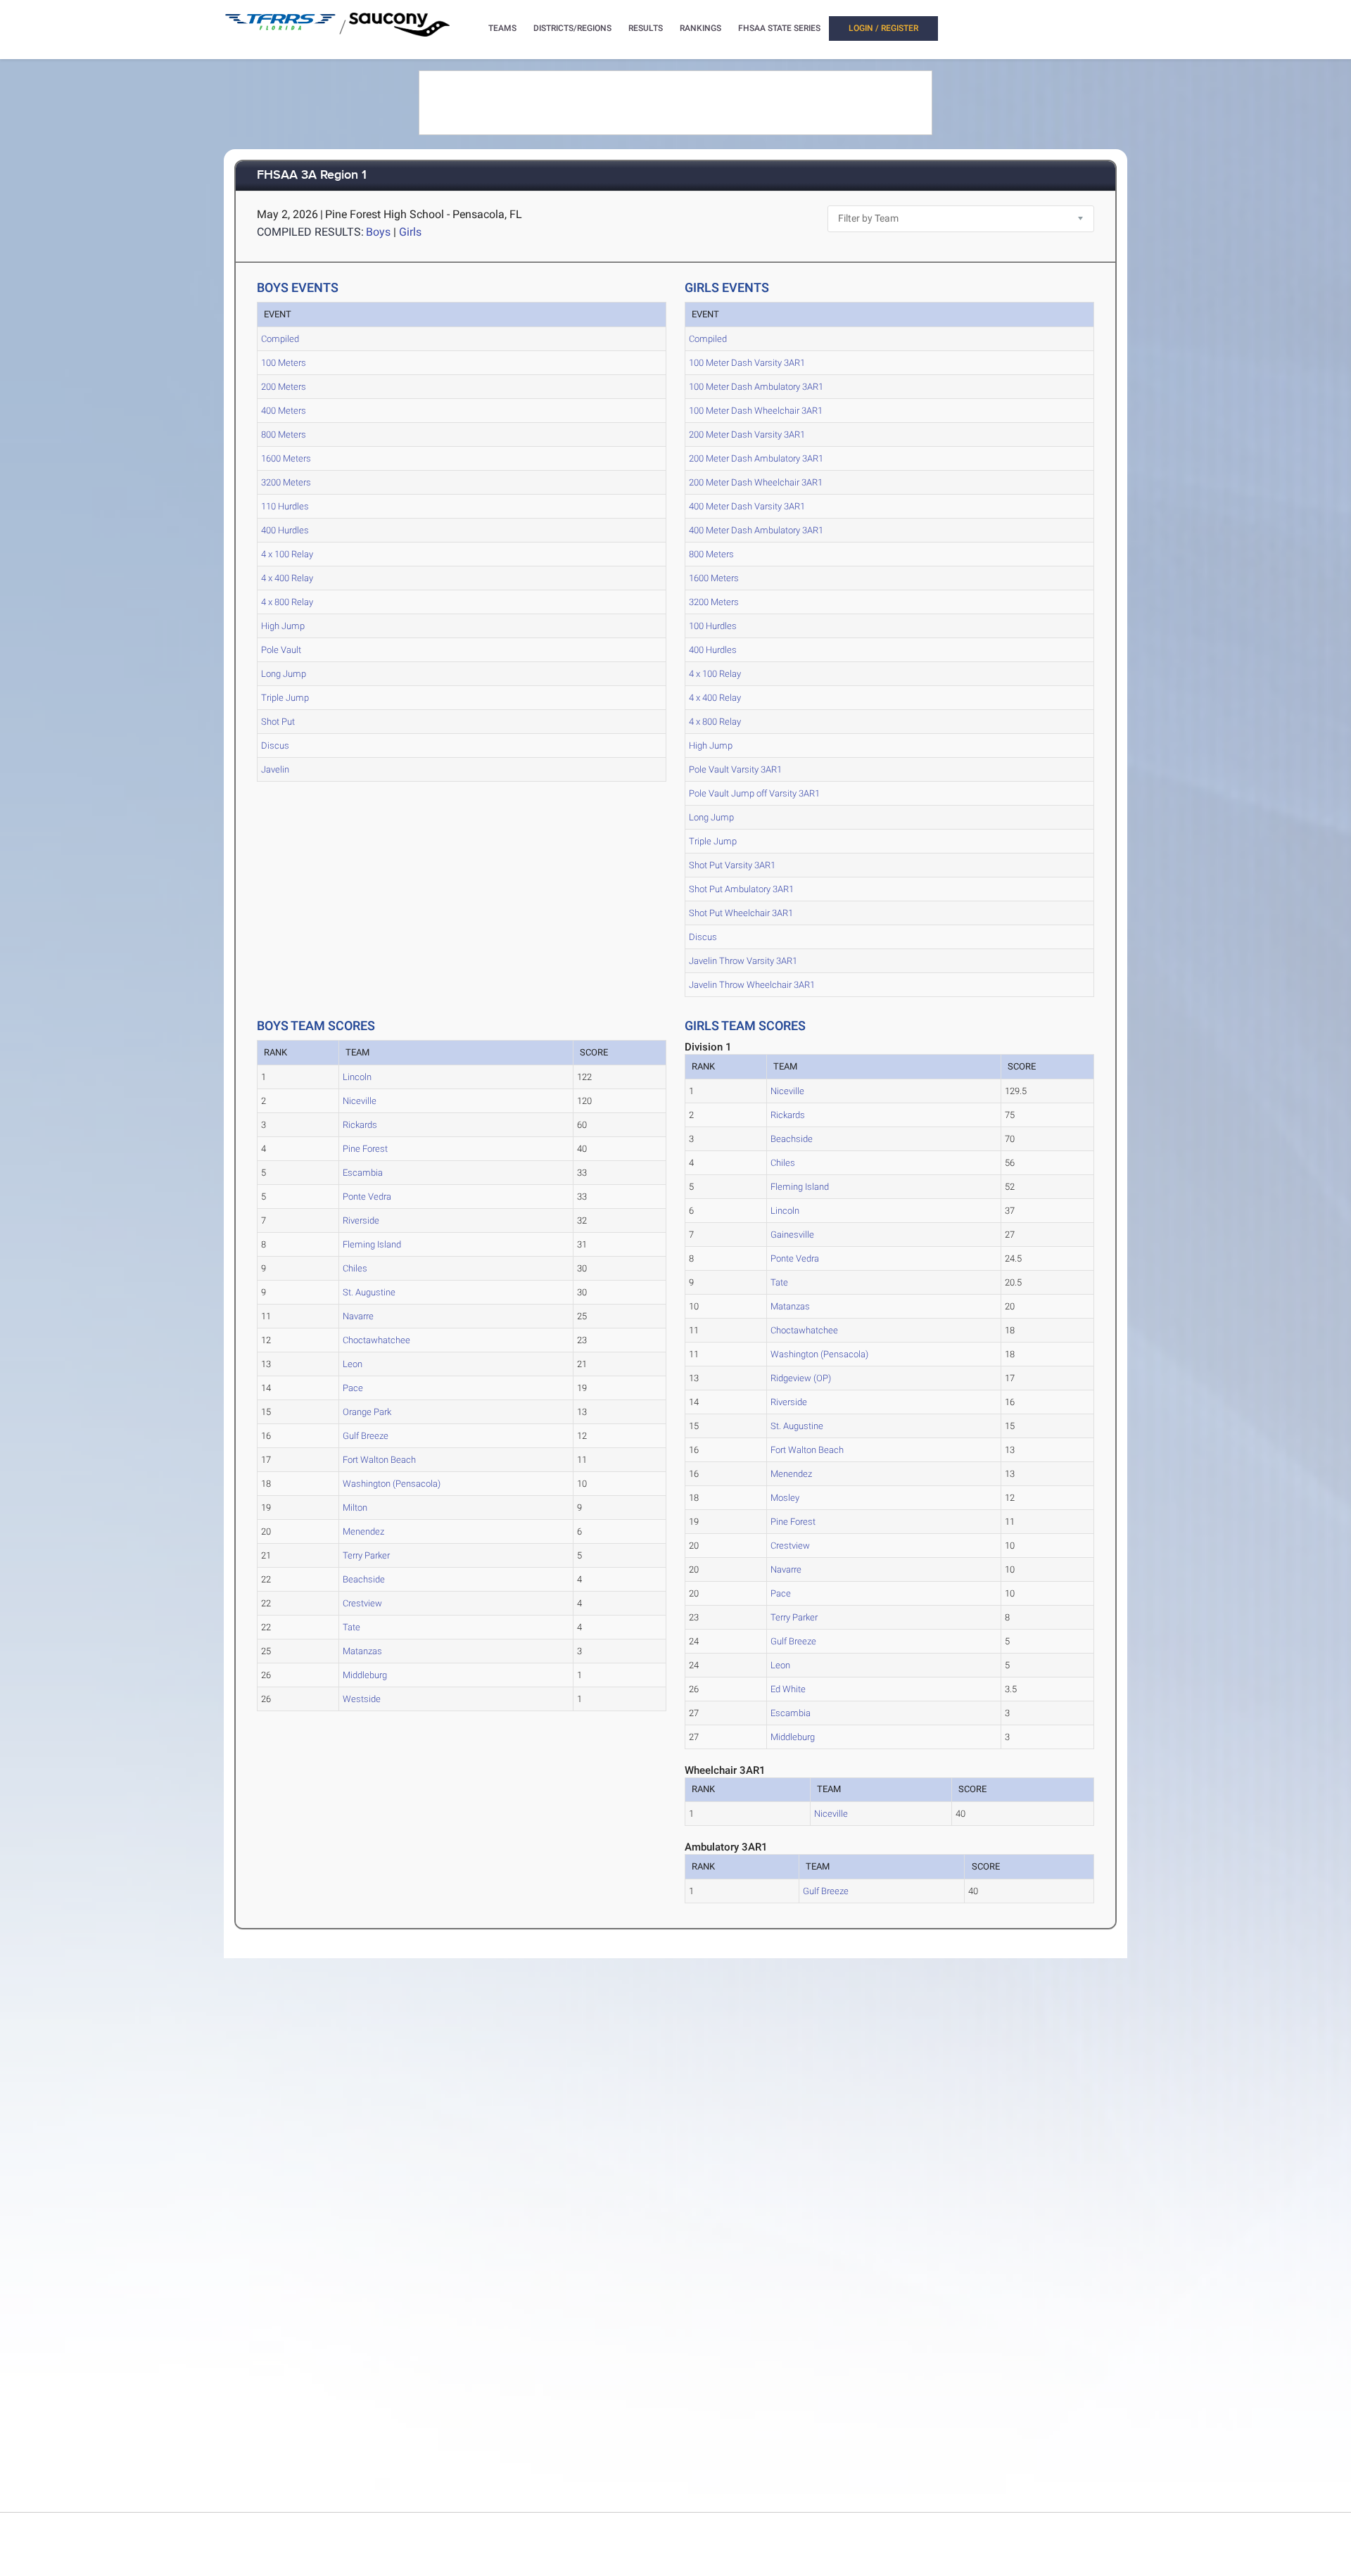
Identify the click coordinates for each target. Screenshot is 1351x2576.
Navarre (358, 1316)
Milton (355, 1508)
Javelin (275, 769)
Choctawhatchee (376, 1340)
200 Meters (284, 387)
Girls (410, 232)
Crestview (362, 1603)
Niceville (360, 1101)
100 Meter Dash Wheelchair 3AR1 (756, 411)
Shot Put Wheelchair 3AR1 (741, 913)
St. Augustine (369, 1292)
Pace (353, 1388)
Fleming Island (372, 1244)
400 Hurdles (285, 530)
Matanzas (362, 1651)
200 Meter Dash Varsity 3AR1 (747, 434)
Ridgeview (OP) (801, 1378)
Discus (275, 745)
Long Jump (284, 674)
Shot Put (278, 722)
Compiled (280, 339)
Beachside (364, 1579)
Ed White (788, 1689)
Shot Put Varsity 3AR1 (732, 865)
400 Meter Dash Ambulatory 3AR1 (756, 530)
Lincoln (357, 1077)
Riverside (361, 1220)
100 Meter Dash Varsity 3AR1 (747, 363)
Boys (378, 232)
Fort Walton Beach (379, 1460)
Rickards (360, 1125)
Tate (351, 1627)
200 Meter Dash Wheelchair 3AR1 (756, 482)
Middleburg (365, 1675)
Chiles (355, 1268)
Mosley (785, 1498)
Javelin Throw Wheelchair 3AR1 (752, 985)
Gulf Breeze (366, 1436)
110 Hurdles (285, 506)
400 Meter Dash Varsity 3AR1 (747, 506)
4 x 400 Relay (287, 578)
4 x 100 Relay (287, 554)
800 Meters (284, 434)
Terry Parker (366, 1555)
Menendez (363, 1531)
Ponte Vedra (367, 1197)
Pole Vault (281, 650)
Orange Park (367, 1412)
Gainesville (792, 1235)
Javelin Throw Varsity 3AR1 (743, 961)
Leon (353, 1364)
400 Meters (284, 411)
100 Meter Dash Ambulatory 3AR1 (756, 387)
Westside (362, 1699)
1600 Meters (286, 458)
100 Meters (284, 363)
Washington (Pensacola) (392, 1484)
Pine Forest (365, 1149)
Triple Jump (285, 698)
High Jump (283, 626)
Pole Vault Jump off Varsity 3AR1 (754, 793)
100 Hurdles (713, 626)
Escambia (363, 1173)
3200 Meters (286, 482)
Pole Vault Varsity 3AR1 (735, 769)
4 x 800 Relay (287, 602)
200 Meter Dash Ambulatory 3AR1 (756, 458)
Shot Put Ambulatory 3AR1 (741, 889)
